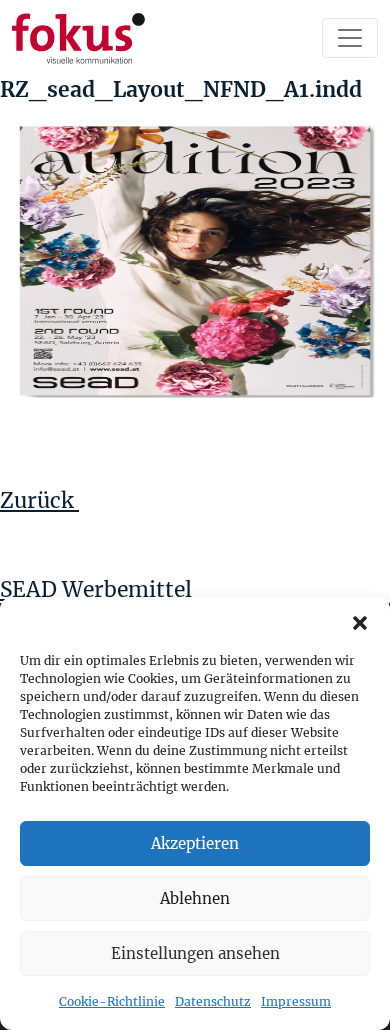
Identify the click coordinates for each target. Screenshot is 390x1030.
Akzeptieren (195, 843)
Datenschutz (213, 1001)
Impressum (296, 1001)
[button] (360, 622)
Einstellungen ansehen (195, 953)
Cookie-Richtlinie (112, 1001)
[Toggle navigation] (350, 38)
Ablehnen (195, 898)
